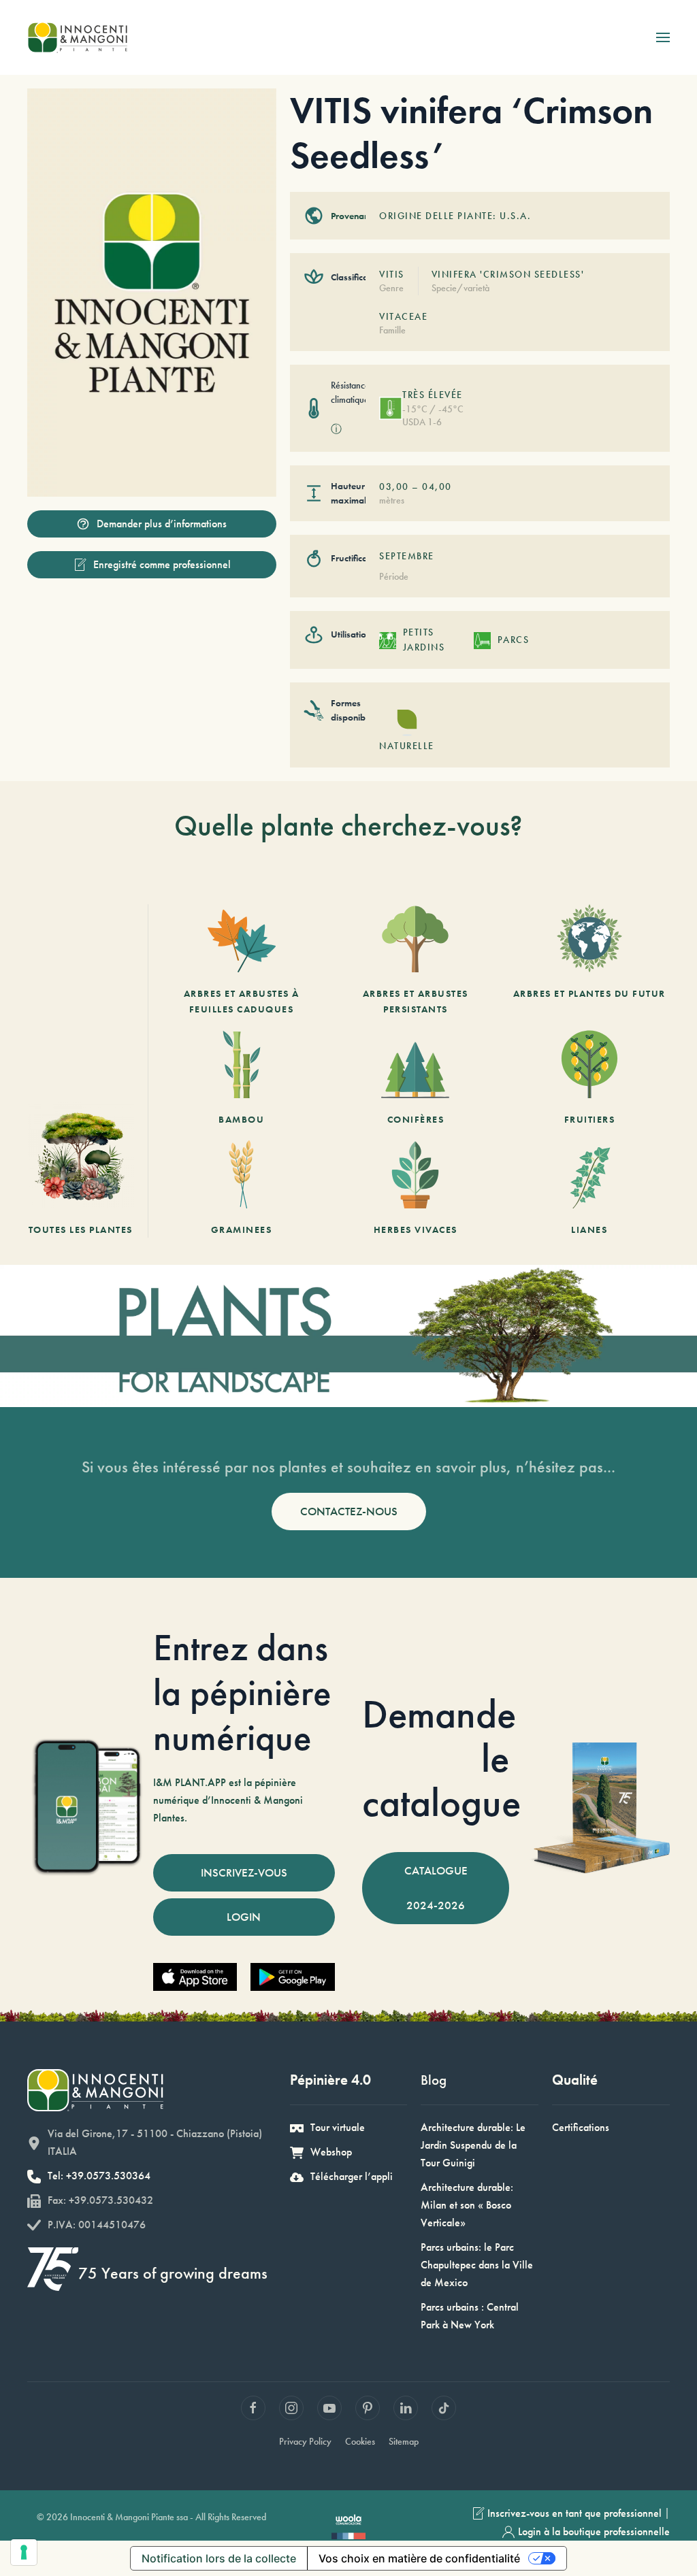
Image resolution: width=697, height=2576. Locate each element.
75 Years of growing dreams (173, 2273)
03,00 (394, 486)
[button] (663, 37)
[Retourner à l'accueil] (77, 37)
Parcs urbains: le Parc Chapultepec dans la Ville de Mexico (477, 2265)
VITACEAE (403, 316)
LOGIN (244, 1917)
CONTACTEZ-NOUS (349, 1511)
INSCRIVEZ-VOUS (244, 1872)
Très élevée (433, 395)
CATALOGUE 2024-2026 (436, 1888)
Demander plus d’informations (162, 524)
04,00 (437, 486)
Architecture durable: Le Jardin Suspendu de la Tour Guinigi (473, 2145)
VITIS (392, 274)
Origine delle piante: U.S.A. (455, 216)
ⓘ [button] (336, 429)
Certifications (581, 2127)
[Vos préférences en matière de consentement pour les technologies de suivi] (24, 2552)
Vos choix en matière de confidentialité (419, 2558)
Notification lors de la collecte (219, 2558)
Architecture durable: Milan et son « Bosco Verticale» (467, 2205)
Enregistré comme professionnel (162, 564)
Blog (434, 2080)
